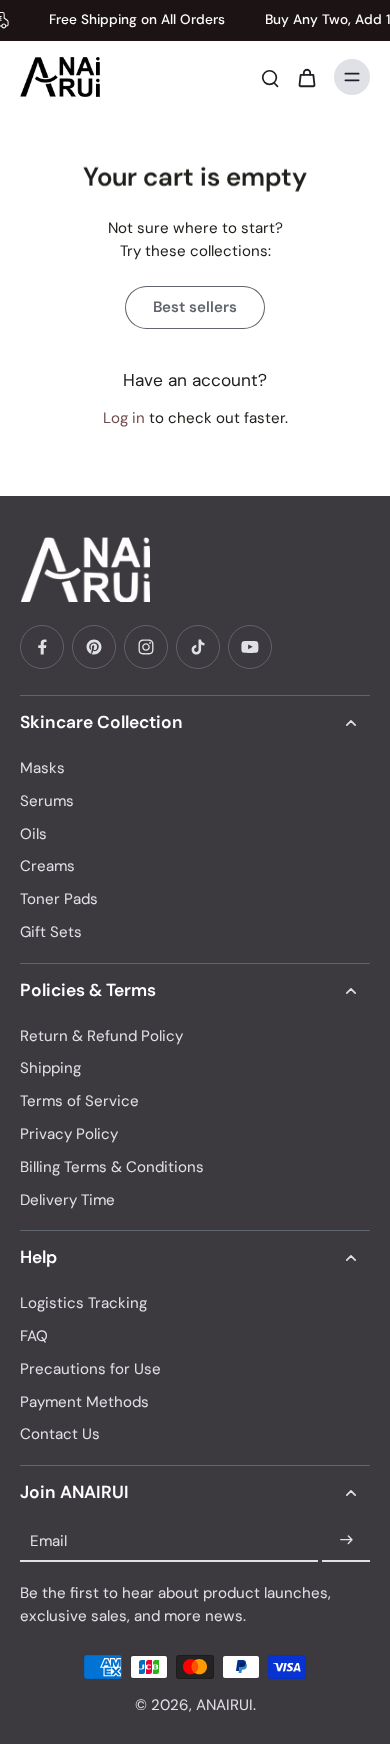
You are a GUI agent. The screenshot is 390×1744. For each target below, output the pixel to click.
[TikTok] (198, 647)
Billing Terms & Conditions (112, 1167)
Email (48, 1540)
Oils (33, 834)
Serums (47, 801)
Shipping (50, 1068)
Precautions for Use (90, 1369)
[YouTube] (250, 647)
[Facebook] (42, 647)
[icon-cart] (306, 77)
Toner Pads (59, 899)
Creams (47, 866)
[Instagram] (146, 647)
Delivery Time (67, 1200)
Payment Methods (84, 1402)
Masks (42, 768)
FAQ (34, 1336)
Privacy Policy (69, 1134)
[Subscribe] (346, 1541)
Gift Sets (51, 932)
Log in (124, 418)
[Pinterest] (94, 647)
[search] (270, 77)
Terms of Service (79, 1101)
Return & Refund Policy (101, 1036)
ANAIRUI (224, 1705)
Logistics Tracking (83, 1303)
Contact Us (60, 1434)
